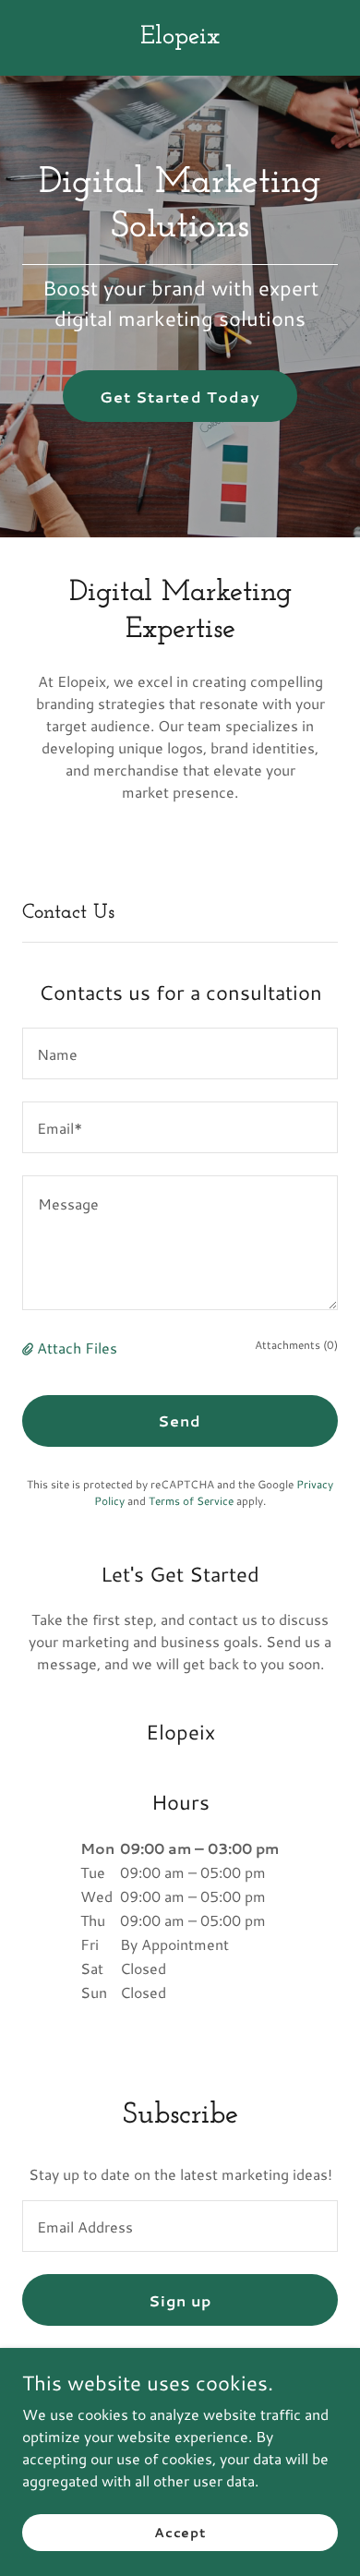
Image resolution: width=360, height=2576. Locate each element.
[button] (30, 1348)
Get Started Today (180, 397)
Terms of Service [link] (191, 1501)
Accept (180, 2532)
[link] (180, 37)
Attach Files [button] (77, 1348)
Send (180, 1420)
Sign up (180, 2300)
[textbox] (180, 1053)
